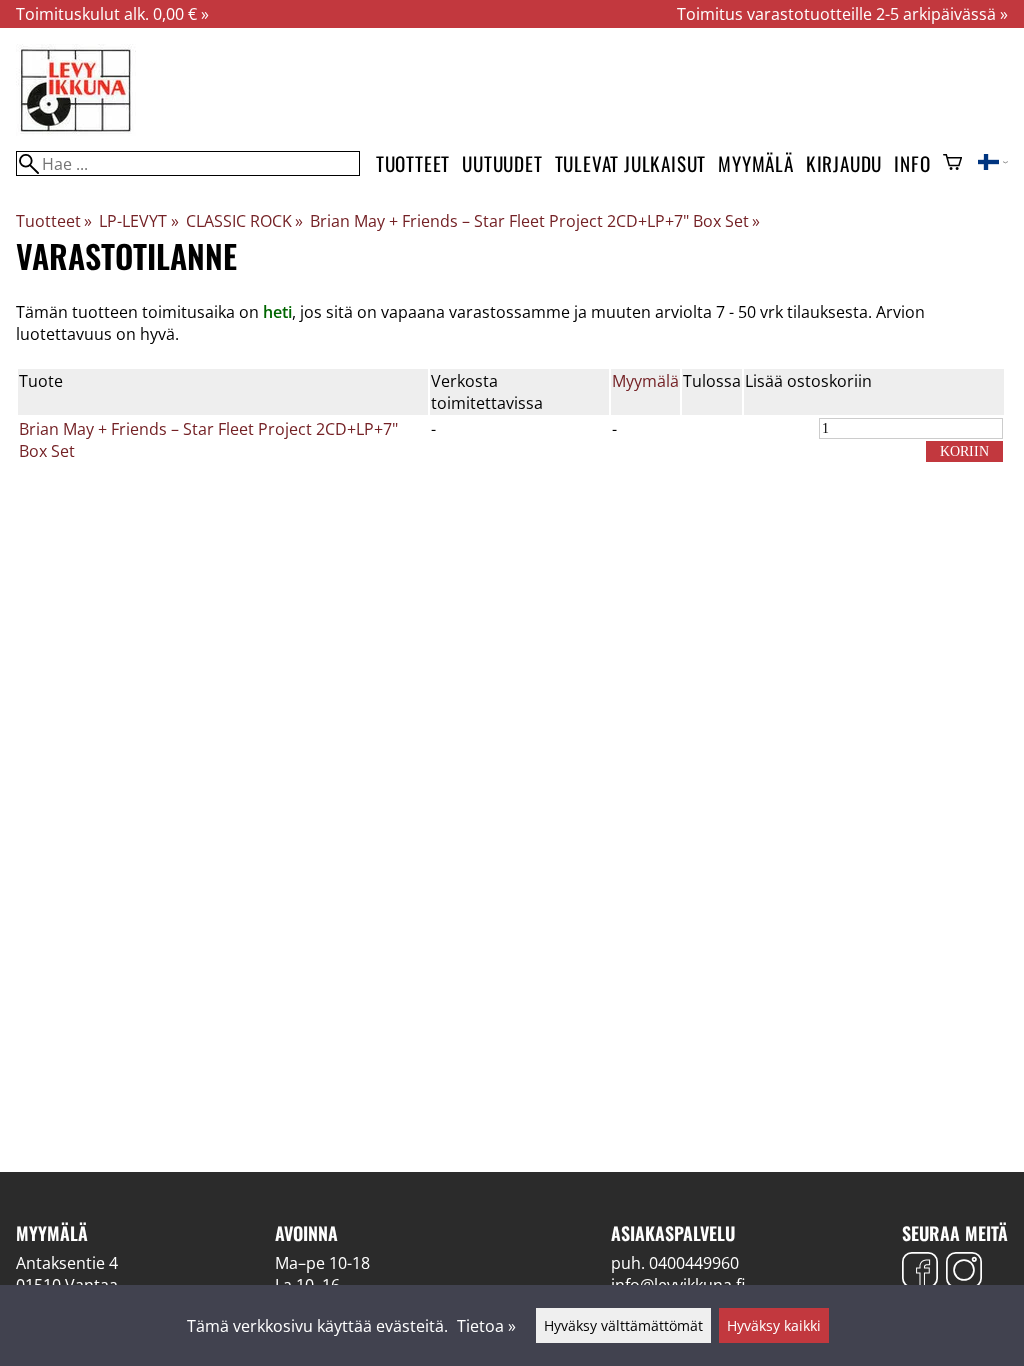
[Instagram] (964, 1272)
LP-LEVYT (138, 221)
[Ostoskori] (952, 164)
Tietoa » (486, 1326)
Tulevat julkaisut (631, 163)
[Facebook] (920, 1272)
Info (912, 163)
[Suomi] (993, 164)
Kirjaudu (844, 163)
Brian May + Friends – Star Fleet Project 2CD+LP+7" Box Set (535, 221)
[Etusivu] (76, 130)
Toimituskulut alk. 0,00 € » (112, 14)
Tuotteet (413, 163)
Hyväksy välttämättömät (623, 1325)
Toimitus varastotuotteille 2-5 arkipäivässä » (842, 14)
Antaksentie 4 (67, 1263)
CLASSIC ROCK (244, 221)
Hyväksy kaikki (774, 1325)
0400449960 (694, 1263)
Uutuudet (502, 163)
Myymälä (756, 163)
